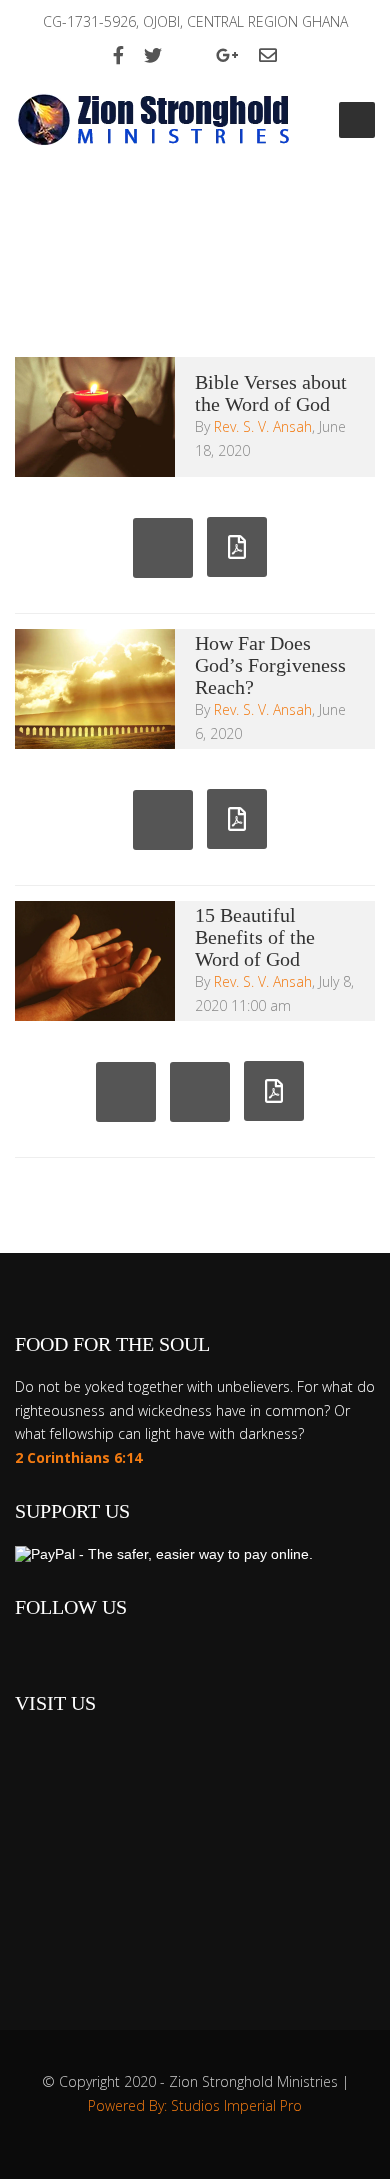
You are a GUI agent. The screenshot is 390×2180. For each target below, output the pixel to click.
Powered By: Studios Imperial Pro (195, 2105)
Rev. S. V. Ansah (263, 426)
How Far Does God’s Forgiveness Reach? (270, 665)
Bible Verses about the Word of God (271, 393)
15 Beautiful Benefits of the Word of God (255, 937)
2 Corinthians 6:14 (78, 1457)
